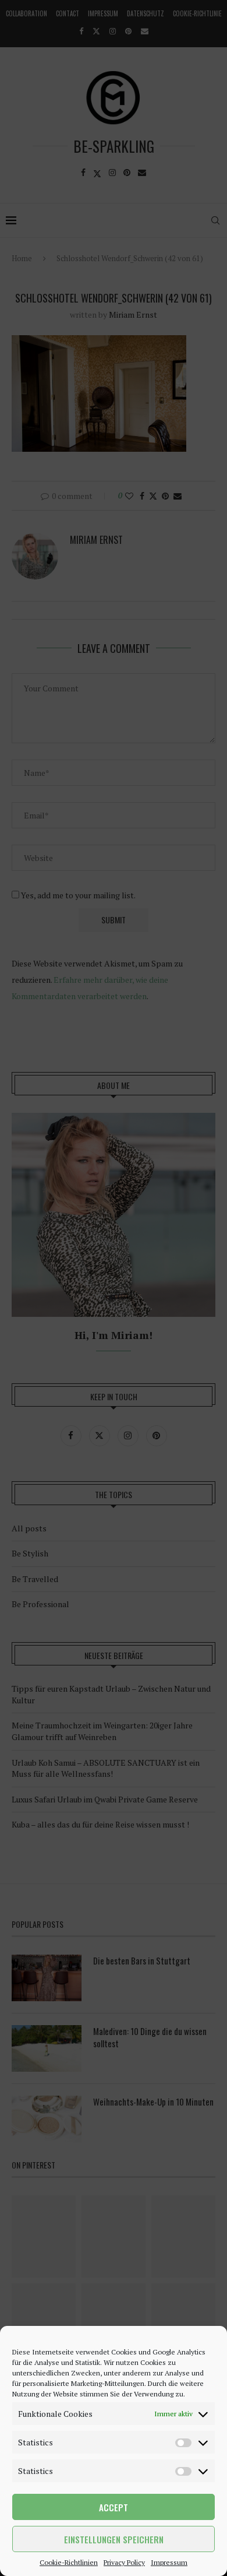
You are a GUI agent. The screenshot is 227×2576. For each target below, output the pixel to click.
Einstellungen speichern (114, 2539)
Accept (114, 2507)
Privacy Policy (124, 2562)
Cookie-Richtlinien (69, 2562)
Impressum (169, 2562)
